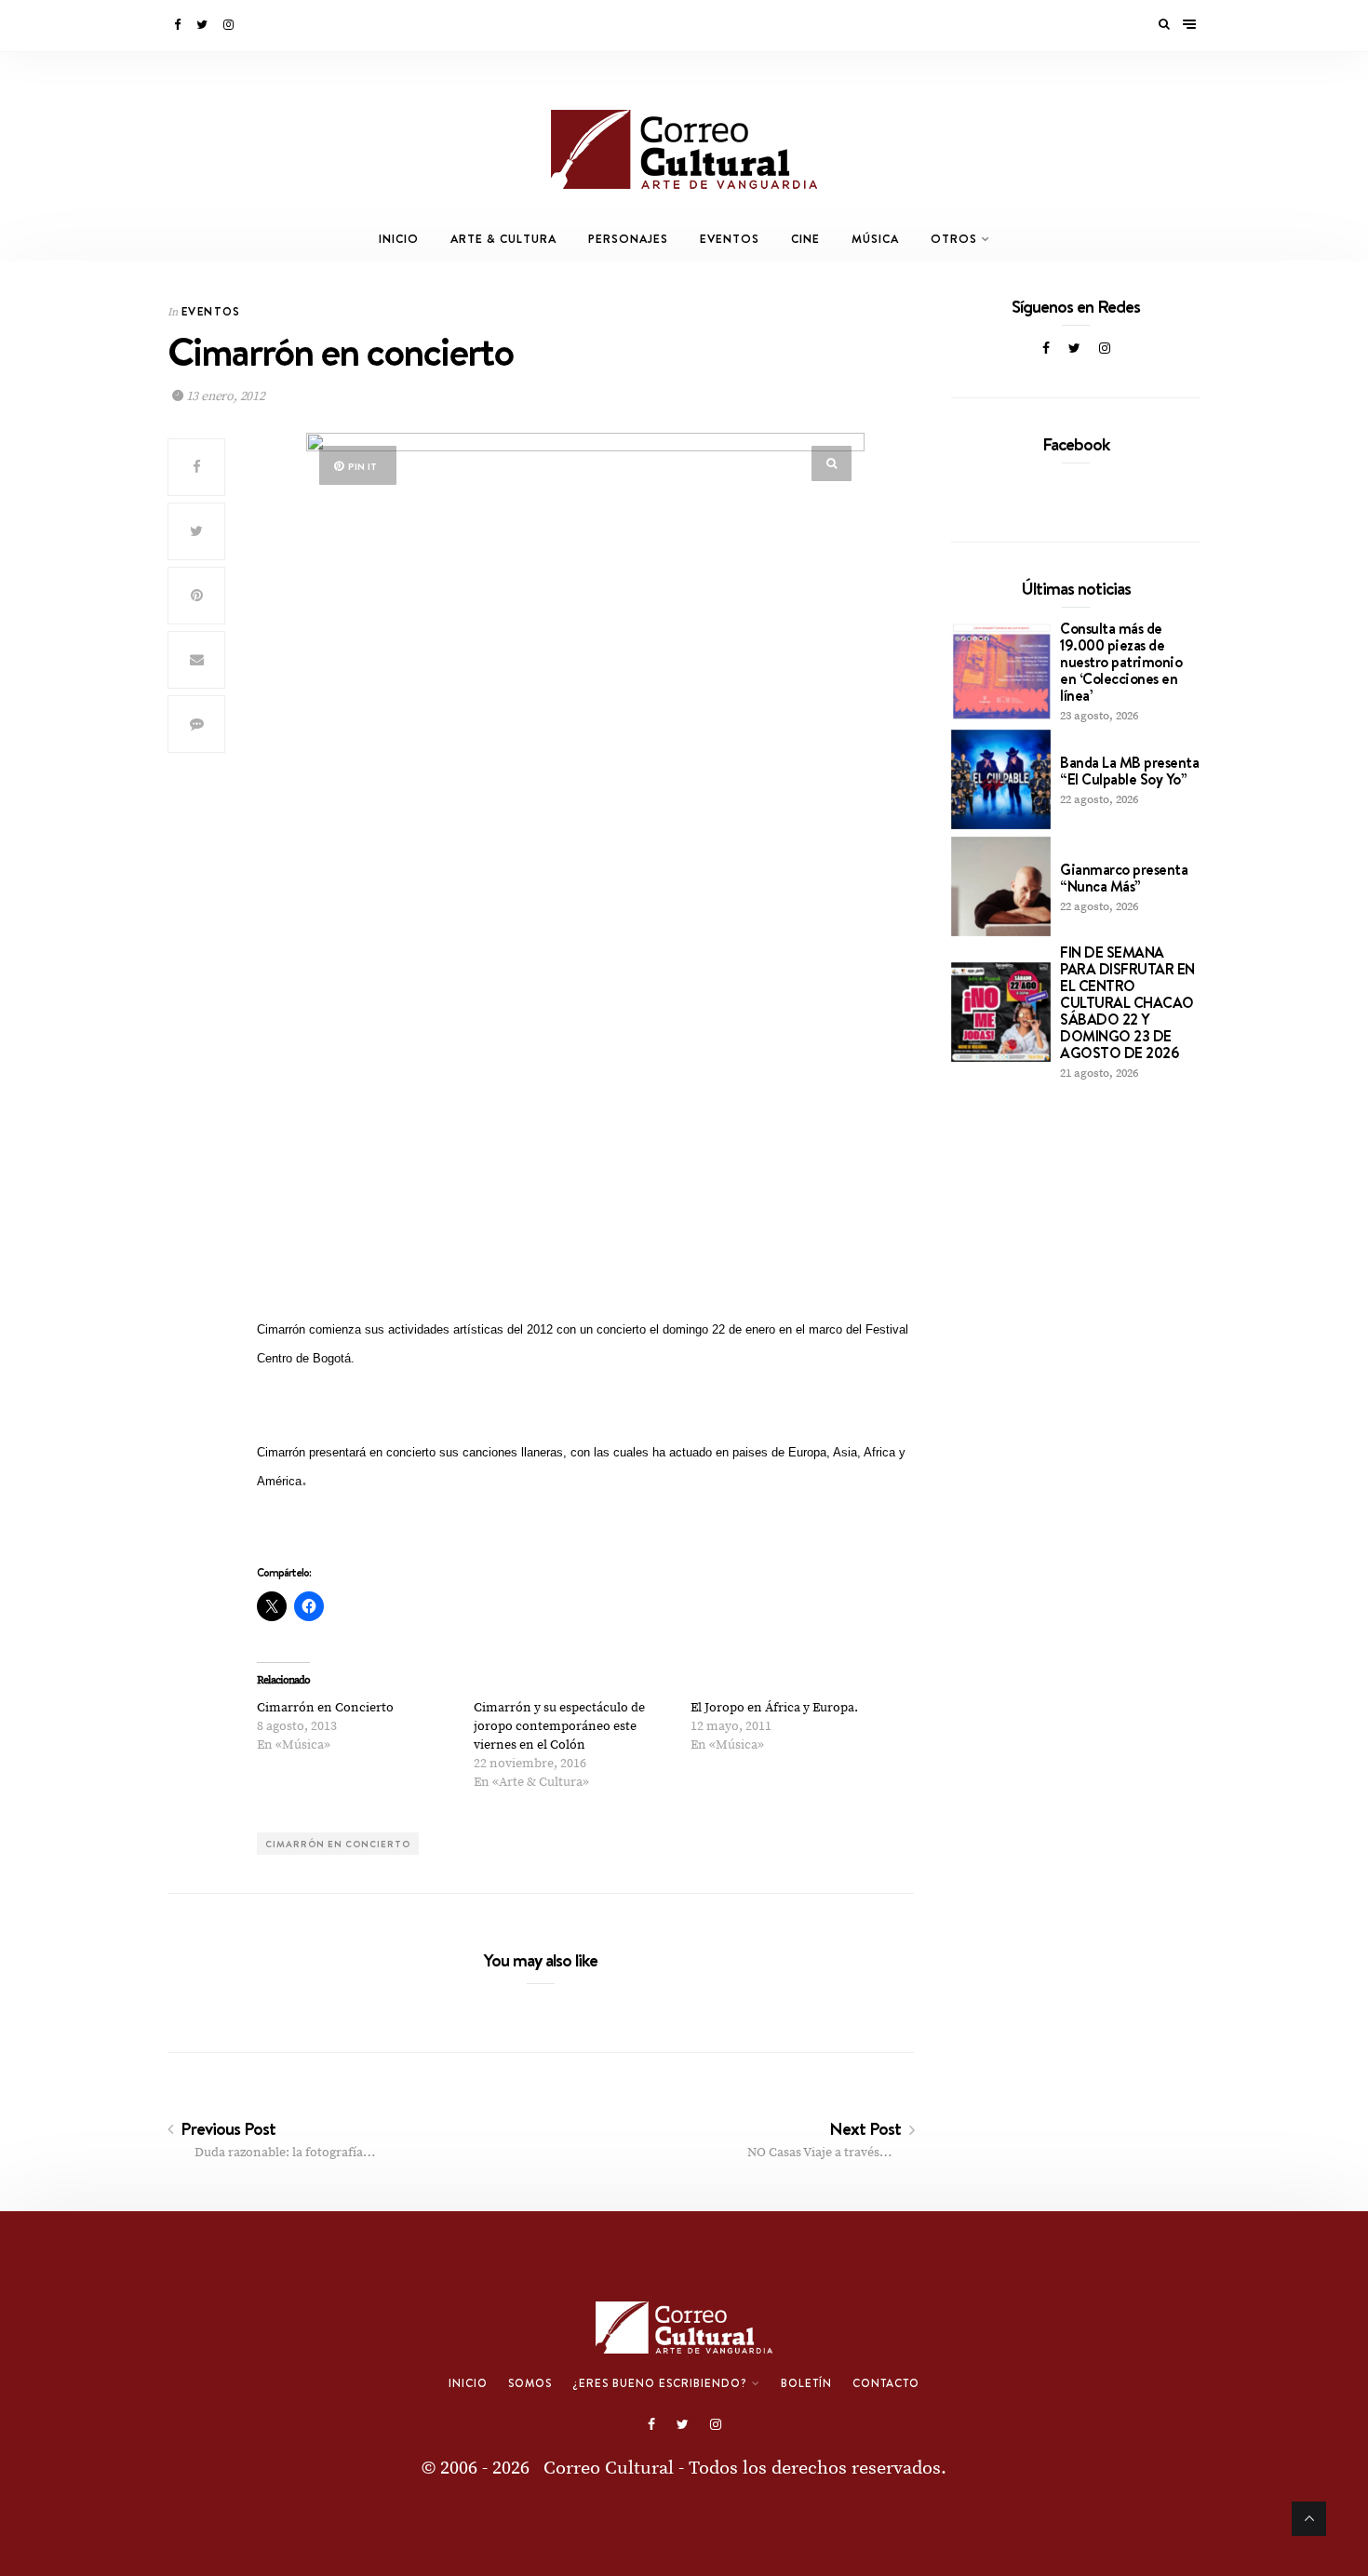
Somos (530, 2383)
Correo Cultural (609, 2469)
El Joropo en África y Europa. (774, 1708)
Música (875, 239)
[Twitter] (203, 25)
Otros (954, 239)
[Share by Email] (196, 660)
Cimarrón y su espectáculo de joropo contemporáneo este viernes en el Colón (559, 1726)
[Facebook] (179, 25)
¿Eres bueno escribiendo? (660, 2383)
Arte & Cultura (503, 239)
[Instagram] (230, 25)
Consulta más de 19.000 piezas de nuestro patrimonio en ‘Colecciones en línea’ (1121, 662)
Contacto (886, 2383)
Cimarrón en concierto (338, 1844)
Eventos (730, 239)
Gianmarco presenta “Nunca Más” (1124, 878)
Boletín (806, 2383)
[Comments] (196, 724)
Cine (805, 239)
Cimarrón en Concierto (325, 1708)
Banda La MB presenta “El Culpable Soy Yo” (1129, 771)
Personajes (628, 239)
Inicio (399, 239)
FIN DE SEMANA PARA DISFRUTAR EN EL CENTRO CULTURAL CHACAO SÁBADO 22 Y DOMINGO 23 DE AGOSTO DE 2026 (1127, 1002)
